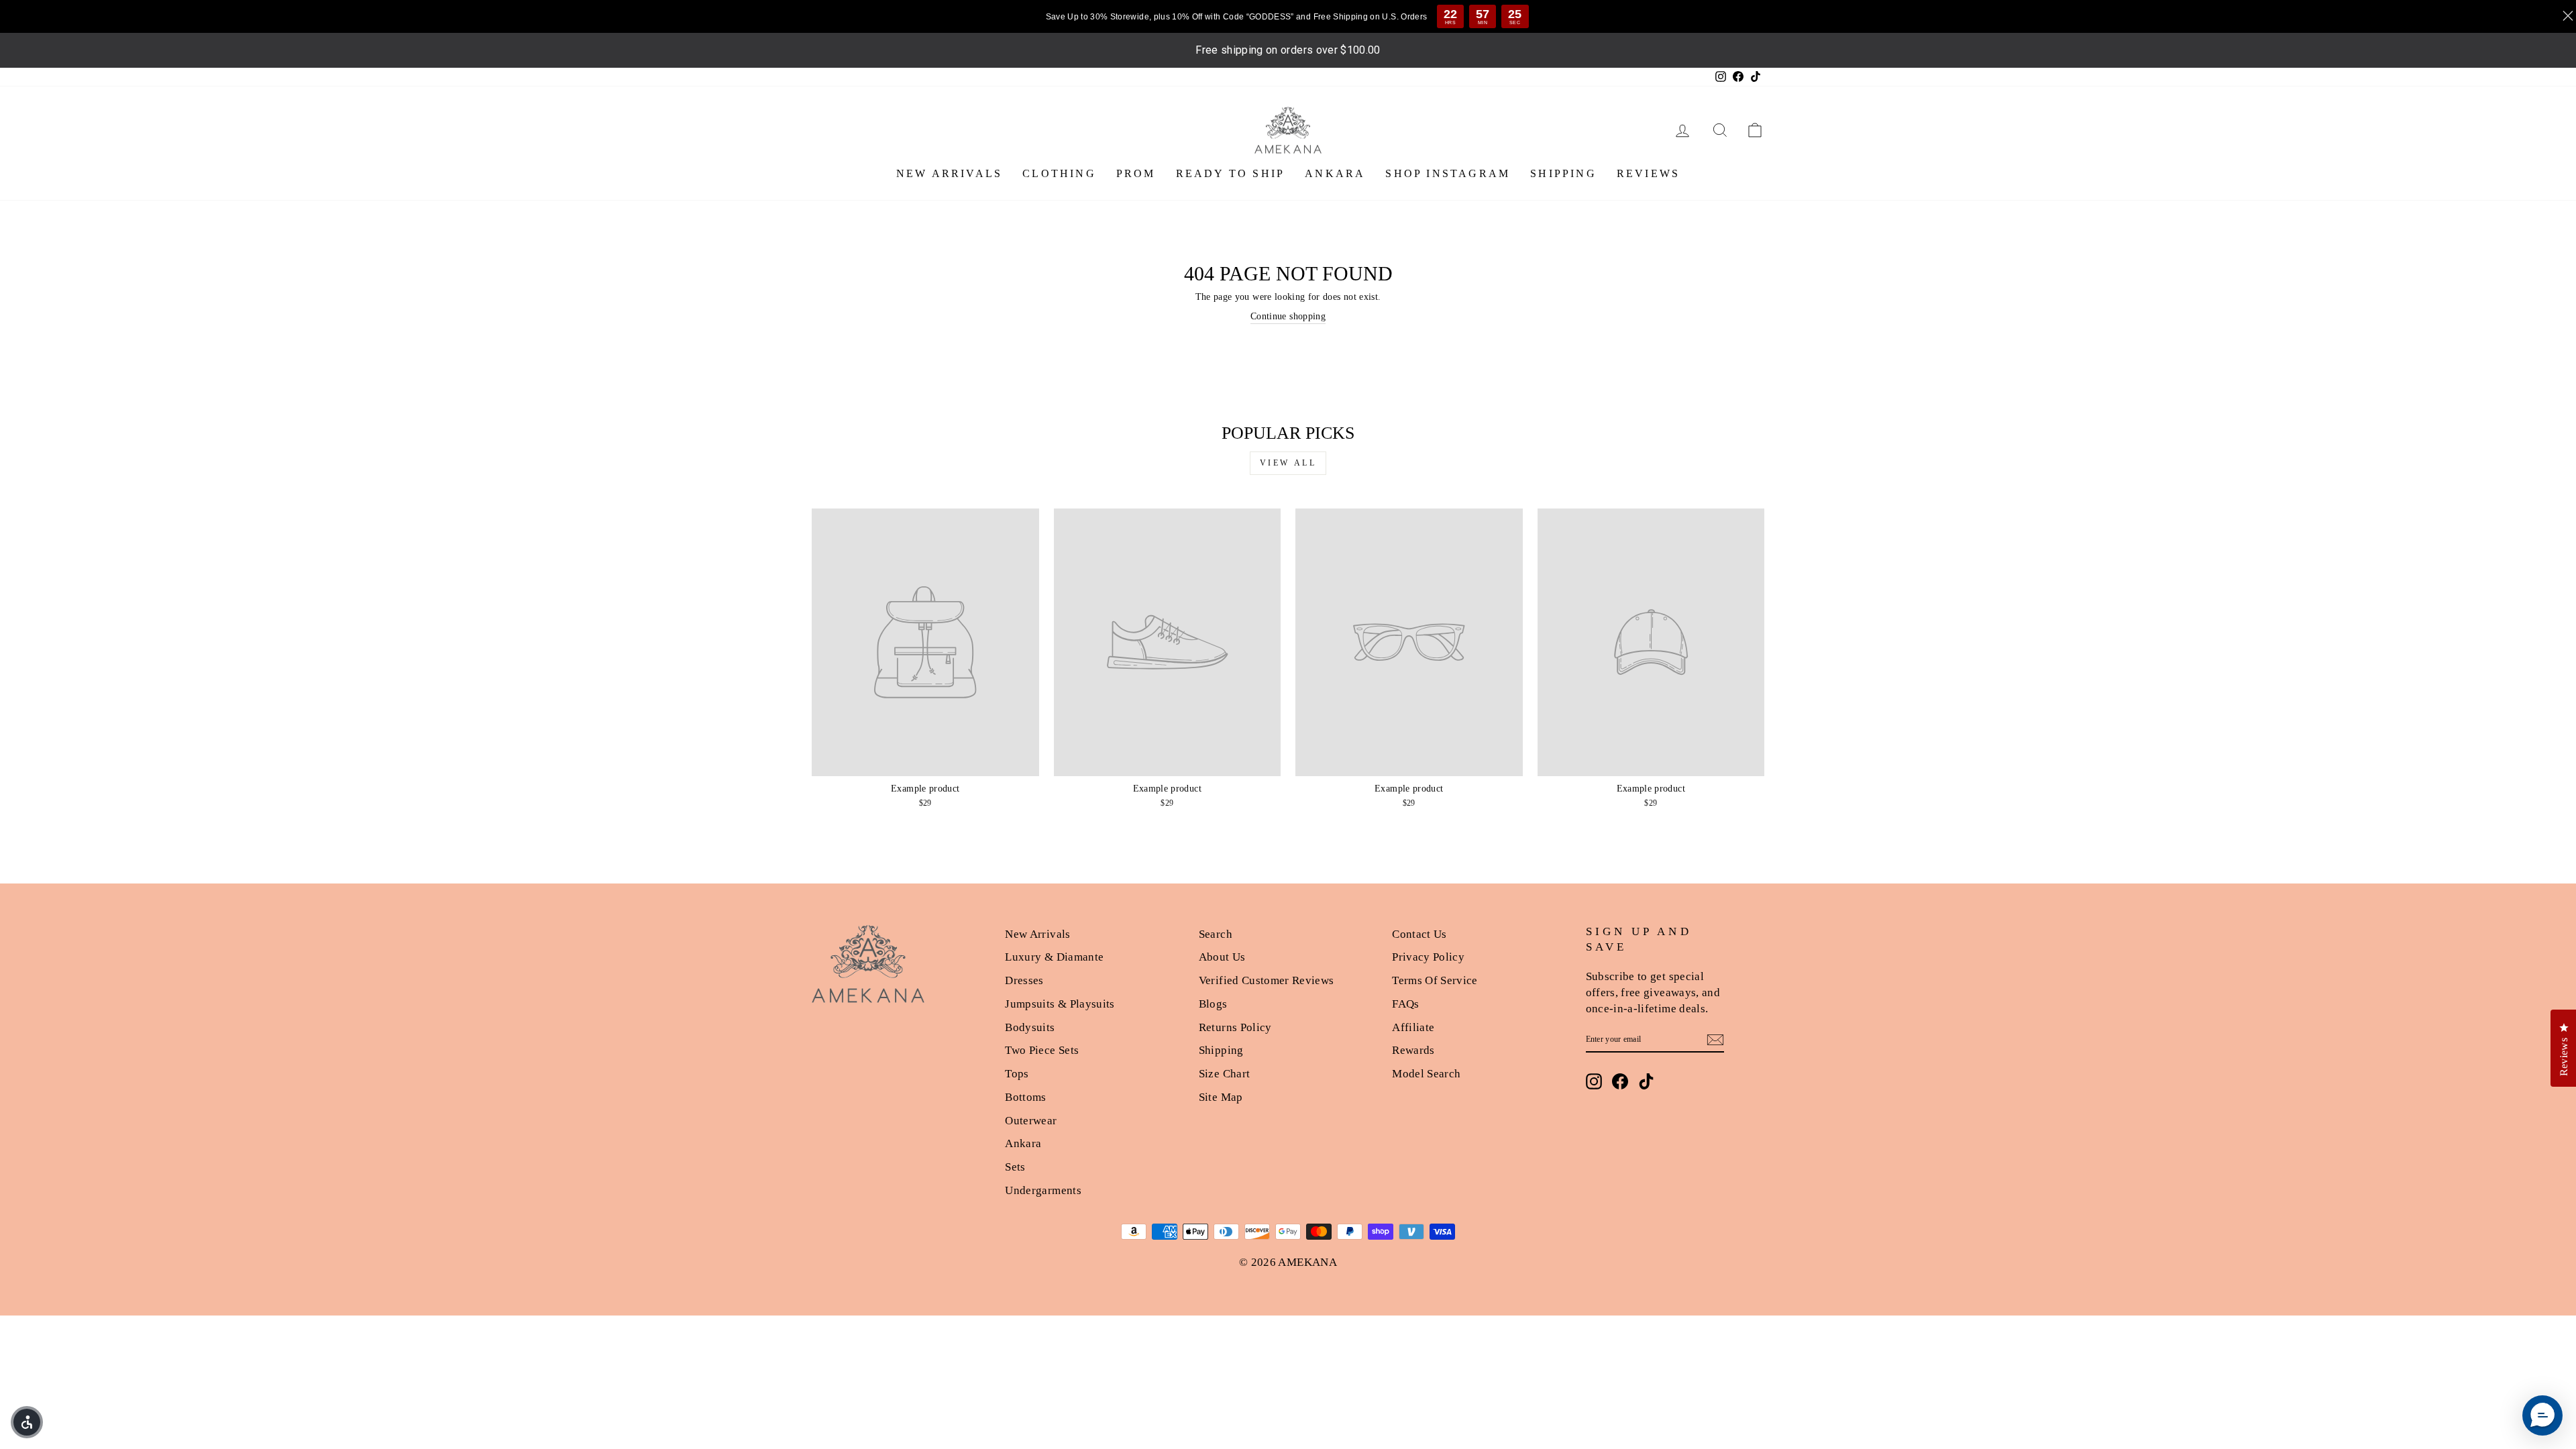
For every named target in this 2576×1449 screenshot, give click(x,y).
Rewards (1413, 1050)
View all (1288, 463)
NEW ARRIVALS (949, 173)
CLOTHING (1059, 173)
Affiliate (1413, 1027)
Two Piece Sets (1042, 1050)
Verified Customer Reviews (1267, 980)
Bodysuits (1030, 1027)
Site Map (1221, 1097)
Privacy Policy (1428, 957)
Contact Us (1419, 934)
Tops (1017, 1074)
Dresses (1024, 980)
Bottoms (1025, 1097)
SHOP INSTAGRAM (1448, 173)
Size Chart (1225, 1074)
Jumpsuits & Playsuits (1060, 1004)
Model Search (1426, 1074)
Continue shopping (1288, 316)
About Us (1222, 957)
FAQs (1405, 1004)
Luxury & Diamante (1054, 957)
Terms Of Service (1435, 980)
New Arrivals (1037, 934)
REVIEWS (1648, 173)
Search (1216, 934)
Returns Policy (1235, 1027)
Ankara (1023, 1143)
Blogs (1213, 1004)
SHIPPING (1563, 173)
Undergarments (1043, 1190)
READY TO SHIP (1231, 173)
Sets (1015, 1167)
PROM (1136, 173)
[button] (27, 1422)
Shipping (1221, 1050)
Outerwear (1031, 1121)
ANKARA (1335, 173)
